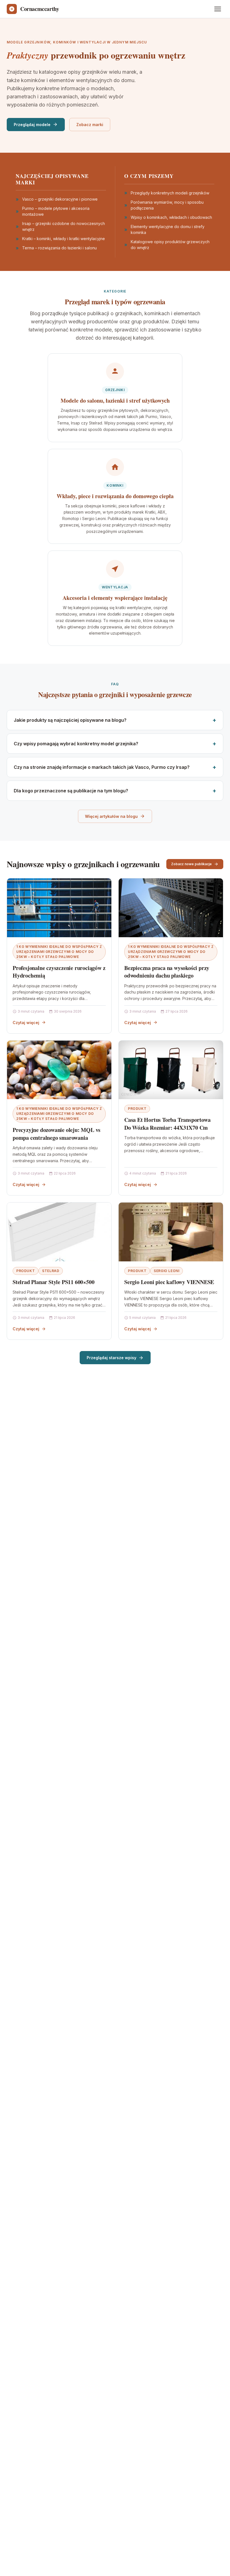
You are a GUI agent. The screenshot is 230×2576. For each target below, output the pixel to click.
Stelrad (51, 1271)
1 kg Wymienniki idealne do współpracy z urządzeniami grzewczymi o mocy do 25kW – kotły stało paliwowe (59, 952)
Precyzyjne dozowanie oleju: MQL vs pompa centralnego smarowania (57, 1134)
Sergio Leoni (166, 1271)
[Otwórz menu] (218, 9)
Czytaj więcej (26, 1023)
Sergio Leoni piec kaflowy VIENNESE (169, 1282)
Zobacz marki (90, 125)
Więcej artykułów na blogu (111, 816)
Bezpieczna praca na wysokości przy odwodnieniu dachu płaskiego (167, 972)
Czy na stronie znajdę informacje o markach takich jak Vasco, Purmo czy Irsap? (102, 767)
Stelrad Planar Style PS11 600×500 (53, 1282)
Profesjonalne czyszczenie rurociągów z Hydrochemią (59, 972)
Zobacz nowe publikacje (191, 864)
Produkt (137, 1109)
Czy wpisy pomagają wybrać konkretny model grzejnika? (76, 744)
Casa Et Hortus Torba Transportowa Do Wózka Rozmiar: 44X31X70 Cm (167, 1124)
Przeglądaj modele (32, 125)
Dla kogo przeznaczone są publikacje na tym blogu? (71, 791)
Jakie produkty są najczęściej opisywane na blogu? (70, 720)
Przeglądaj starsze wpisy (111, 1358)
